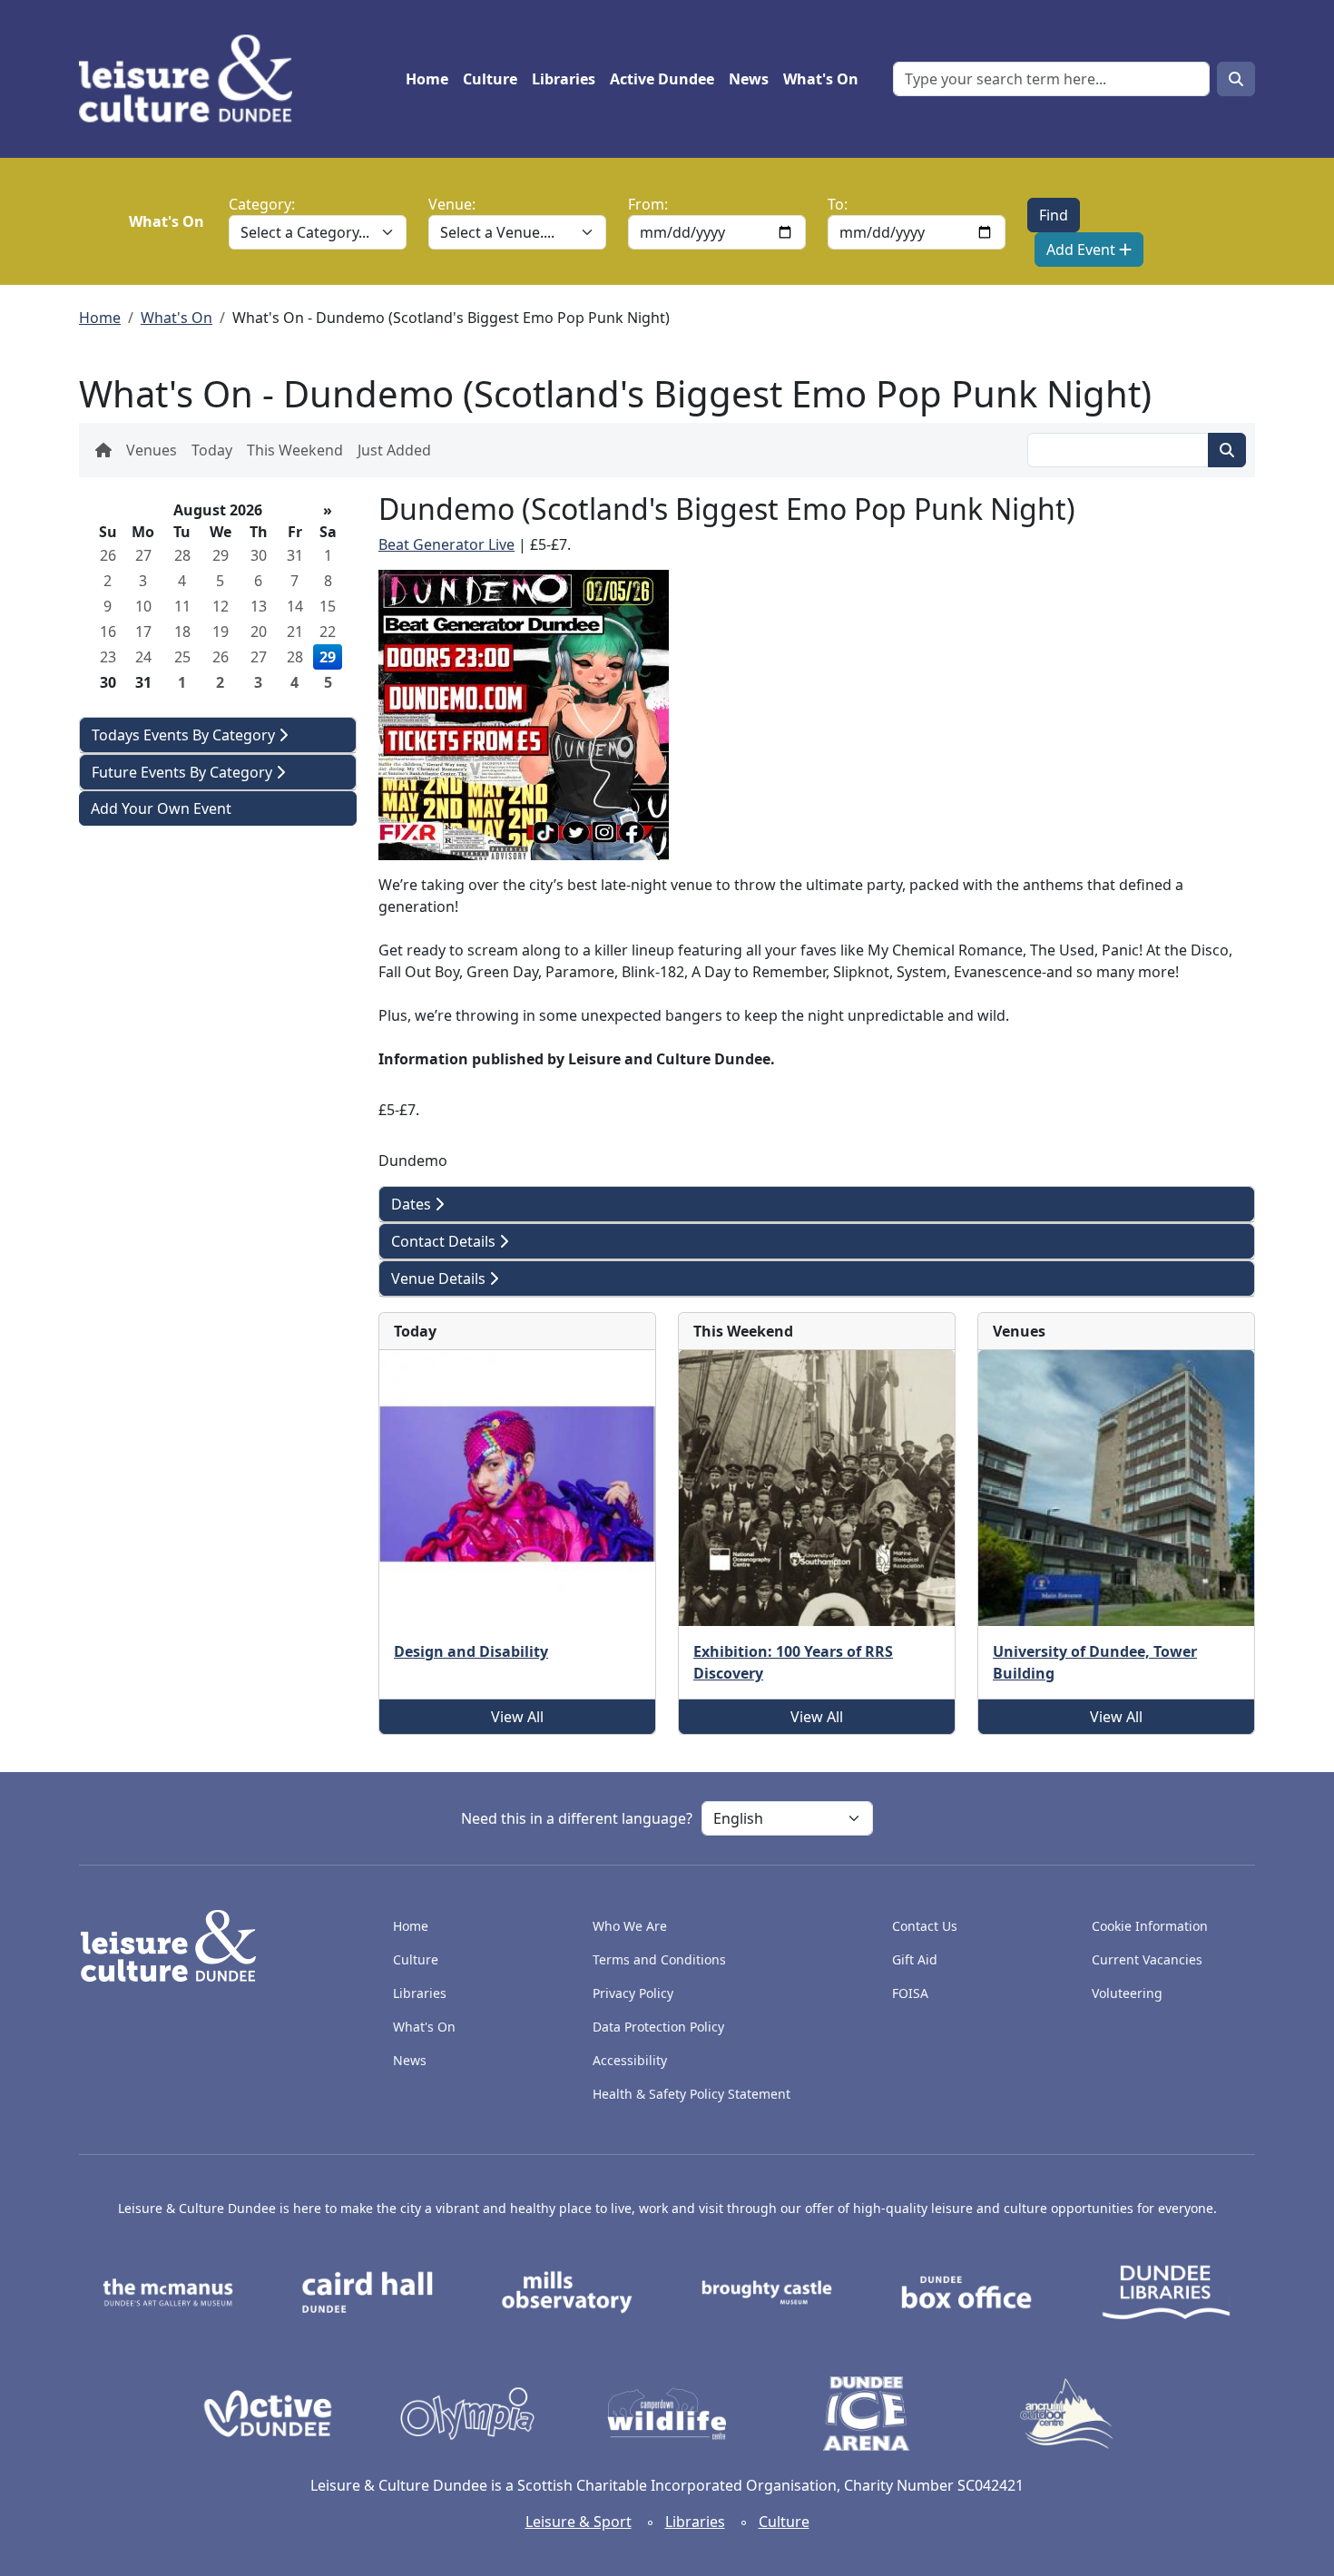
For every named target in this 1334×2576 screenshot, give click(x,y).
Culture (490, 79)
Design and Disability (471, 1651)
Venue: (452, 204)
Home (427, 79)
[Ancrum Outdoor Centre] (1066, 2412)
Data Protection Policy (658, 2027)
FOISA (910, 1993)
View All (517, 1717)
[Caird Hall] (368, 2291)
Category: (262, 204)
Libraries (564, 79)
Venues (152, 450)
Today (212, 450)
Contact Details (445, 1241)
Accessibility (632, 2060)
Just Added (394, 450)
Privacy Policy (633, 1993)
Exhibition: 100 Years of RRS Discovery (793, 1662)
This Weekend (295, 450)
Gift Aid (915, 1959)
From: (648, 204)
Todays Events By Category (185, 735)
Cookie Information (1150, 1926)
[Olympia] (467, 2412)
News (749, 79)
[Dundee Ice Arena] (867, 2412)
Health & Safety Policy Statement (692, 2094)
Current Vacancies (1147, 1959)
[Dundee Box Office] (966, 2291)
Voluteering (1127, 1993)
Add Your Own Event (161, 808)
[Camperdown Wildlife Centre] (667, 2412)
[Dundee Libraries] (1166, 2291)
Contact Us (925, 1926)
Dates (413, 1204)
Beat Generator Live (446, 544)
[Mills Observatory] (567, 2291)
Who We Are (630, 1926)
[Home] (193, 79)
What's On (821, 79)
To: (838, 204)
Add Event (1083, 250)
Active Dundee (662, 79)
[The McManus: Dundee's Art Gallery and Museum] (168, 2291)
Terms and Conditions (659, 1959)
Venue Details (440, 1278)
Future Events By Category (184, 772)
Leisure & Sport (579, 2522)
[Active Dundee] (268, 2412)
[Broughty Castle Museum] (767, 2291)
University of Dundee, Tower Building (1095, 1662)
